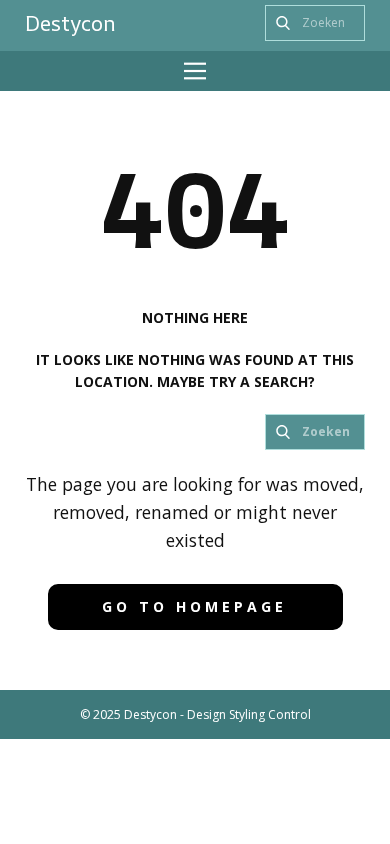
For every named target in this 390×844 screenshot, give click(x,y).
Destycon (70, 23)
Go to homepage (194, 606)
